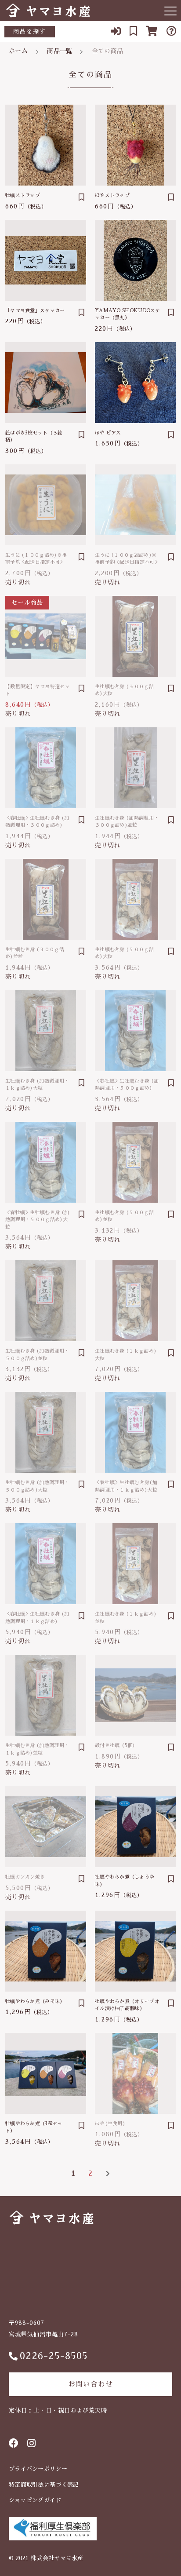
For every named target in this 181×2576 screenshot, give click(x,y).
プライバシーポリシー (38, 2469)
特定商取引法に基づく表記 (44, 2485)
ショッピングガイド (35, 2500)
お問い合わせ (90, 2384)
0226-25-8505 (54, 2356)
